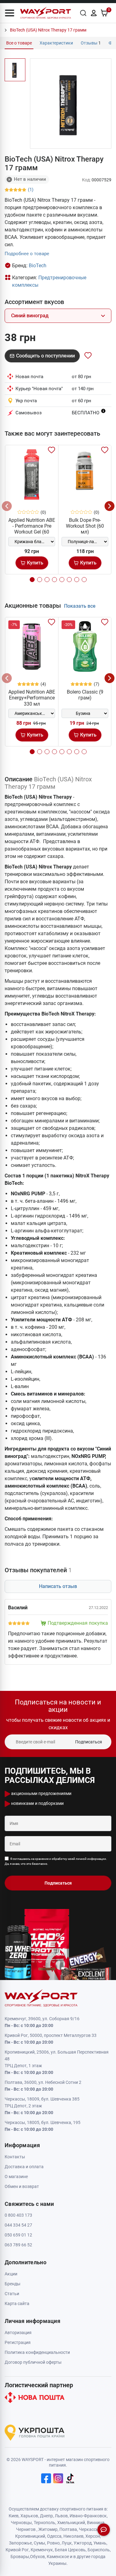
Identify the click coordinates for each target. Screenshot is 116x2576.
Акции (11, 2274)
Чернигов (26, 2529)
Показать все (80, 606)
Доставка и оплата (24, 2167)
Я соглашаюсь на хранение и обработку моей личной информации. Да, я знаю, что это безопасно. (56, 1861)
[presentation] (7, 506)
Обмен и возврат (22, 2186)
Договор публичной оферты (33, 2362)
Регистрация (18, 2342)
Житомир (48, 2529)
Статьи (12, 2294)
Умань (100, 2543)
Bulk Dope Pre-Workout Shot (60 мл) (85, 526)
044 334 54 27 (18, 2225)
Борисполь (99, 2550)
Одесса (54, 2536)
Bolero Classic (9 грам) (85, 695)
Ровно (53, 2543)
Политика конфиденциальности (37, 2352)
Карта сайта (17, 2304)
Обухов (37, 2557)
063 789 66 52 (18, 2245)
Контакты (15, 2157)
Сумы (39, 2543)
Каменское (58, 2557)
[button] (10, 13)
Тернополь (45, 2523)
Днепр (46, 2516)
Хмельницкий (71, 2523)
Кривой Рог (17, 2550)
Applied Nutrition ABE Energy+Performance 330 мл (32, 698)
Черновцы (21, 2523)
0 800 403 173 (18, 2215)
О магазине (16, 2177)
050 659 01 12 (18, 2235)
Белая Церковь (70, 2550)
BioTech (38, 266)
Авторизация (18, 2333)
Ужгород (83, 2543)
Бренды (13, 2284)
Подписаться (89, 1742)
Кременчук (42, 2550)
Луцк (67, 2543)
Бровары (20, 2557)
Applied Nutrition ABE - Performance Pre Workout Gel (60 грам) (32, 529)
